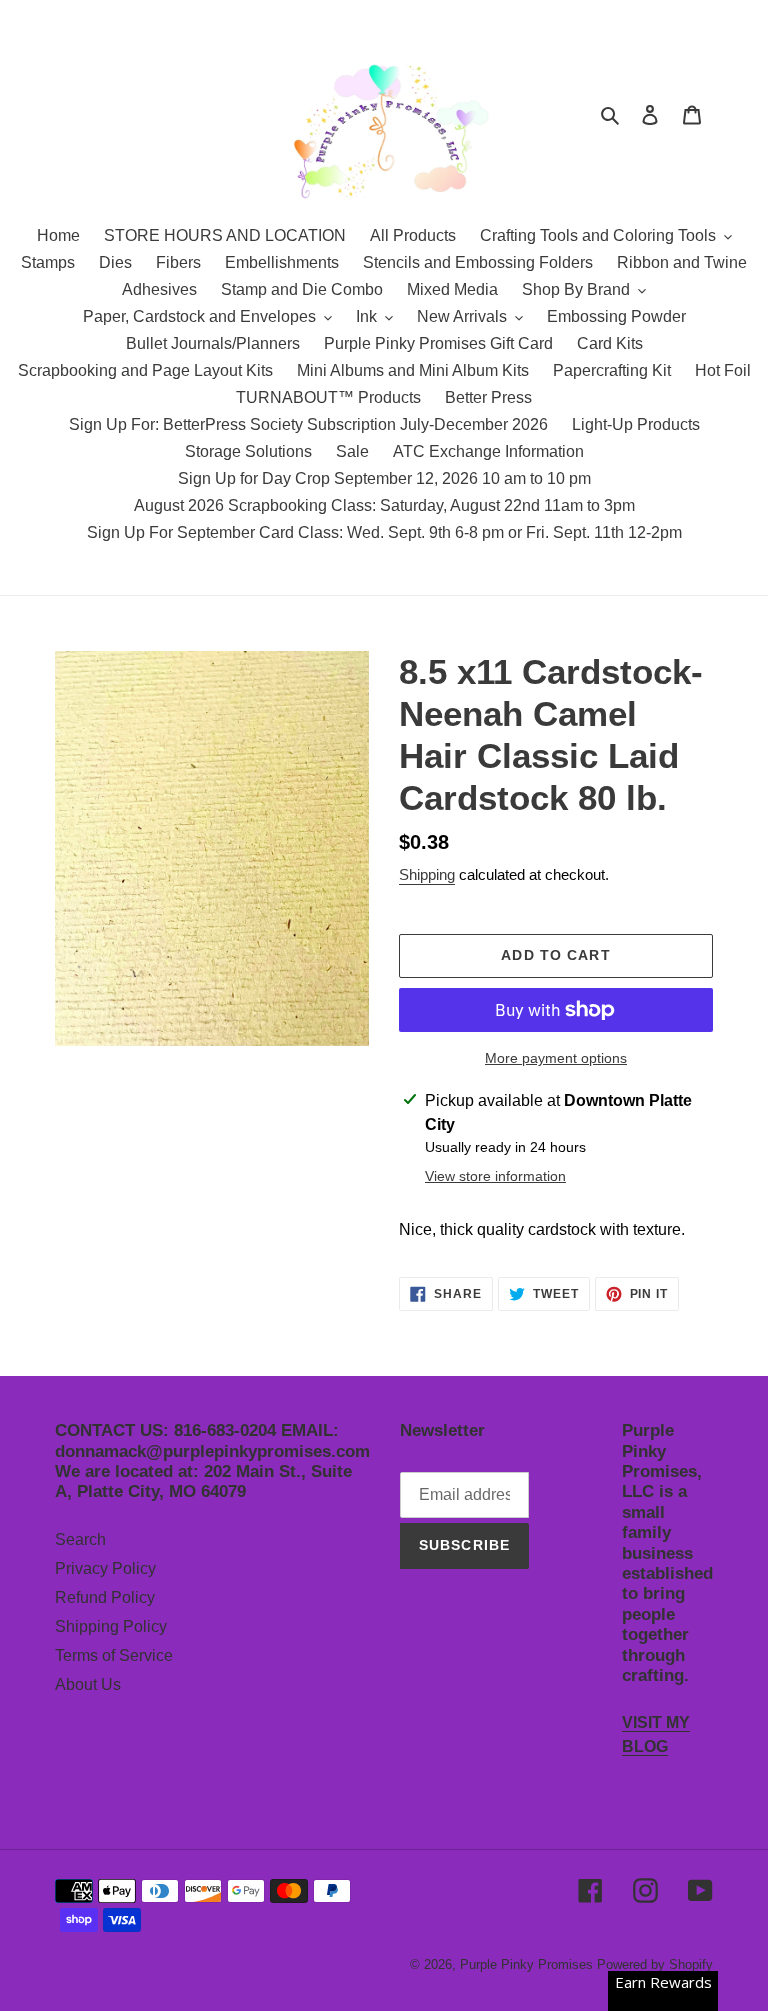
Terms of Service (114, 1655)
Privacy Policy (105, 1568)
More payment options (556, 1058)
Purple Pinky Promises (528, 1964)
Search (80, 1539)
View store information (495, 1176)
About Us (88, 1684)
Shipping (427, 874)
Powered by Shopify (655, 1964)
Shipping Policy (111, 1626)
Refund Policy (105, 1597)
